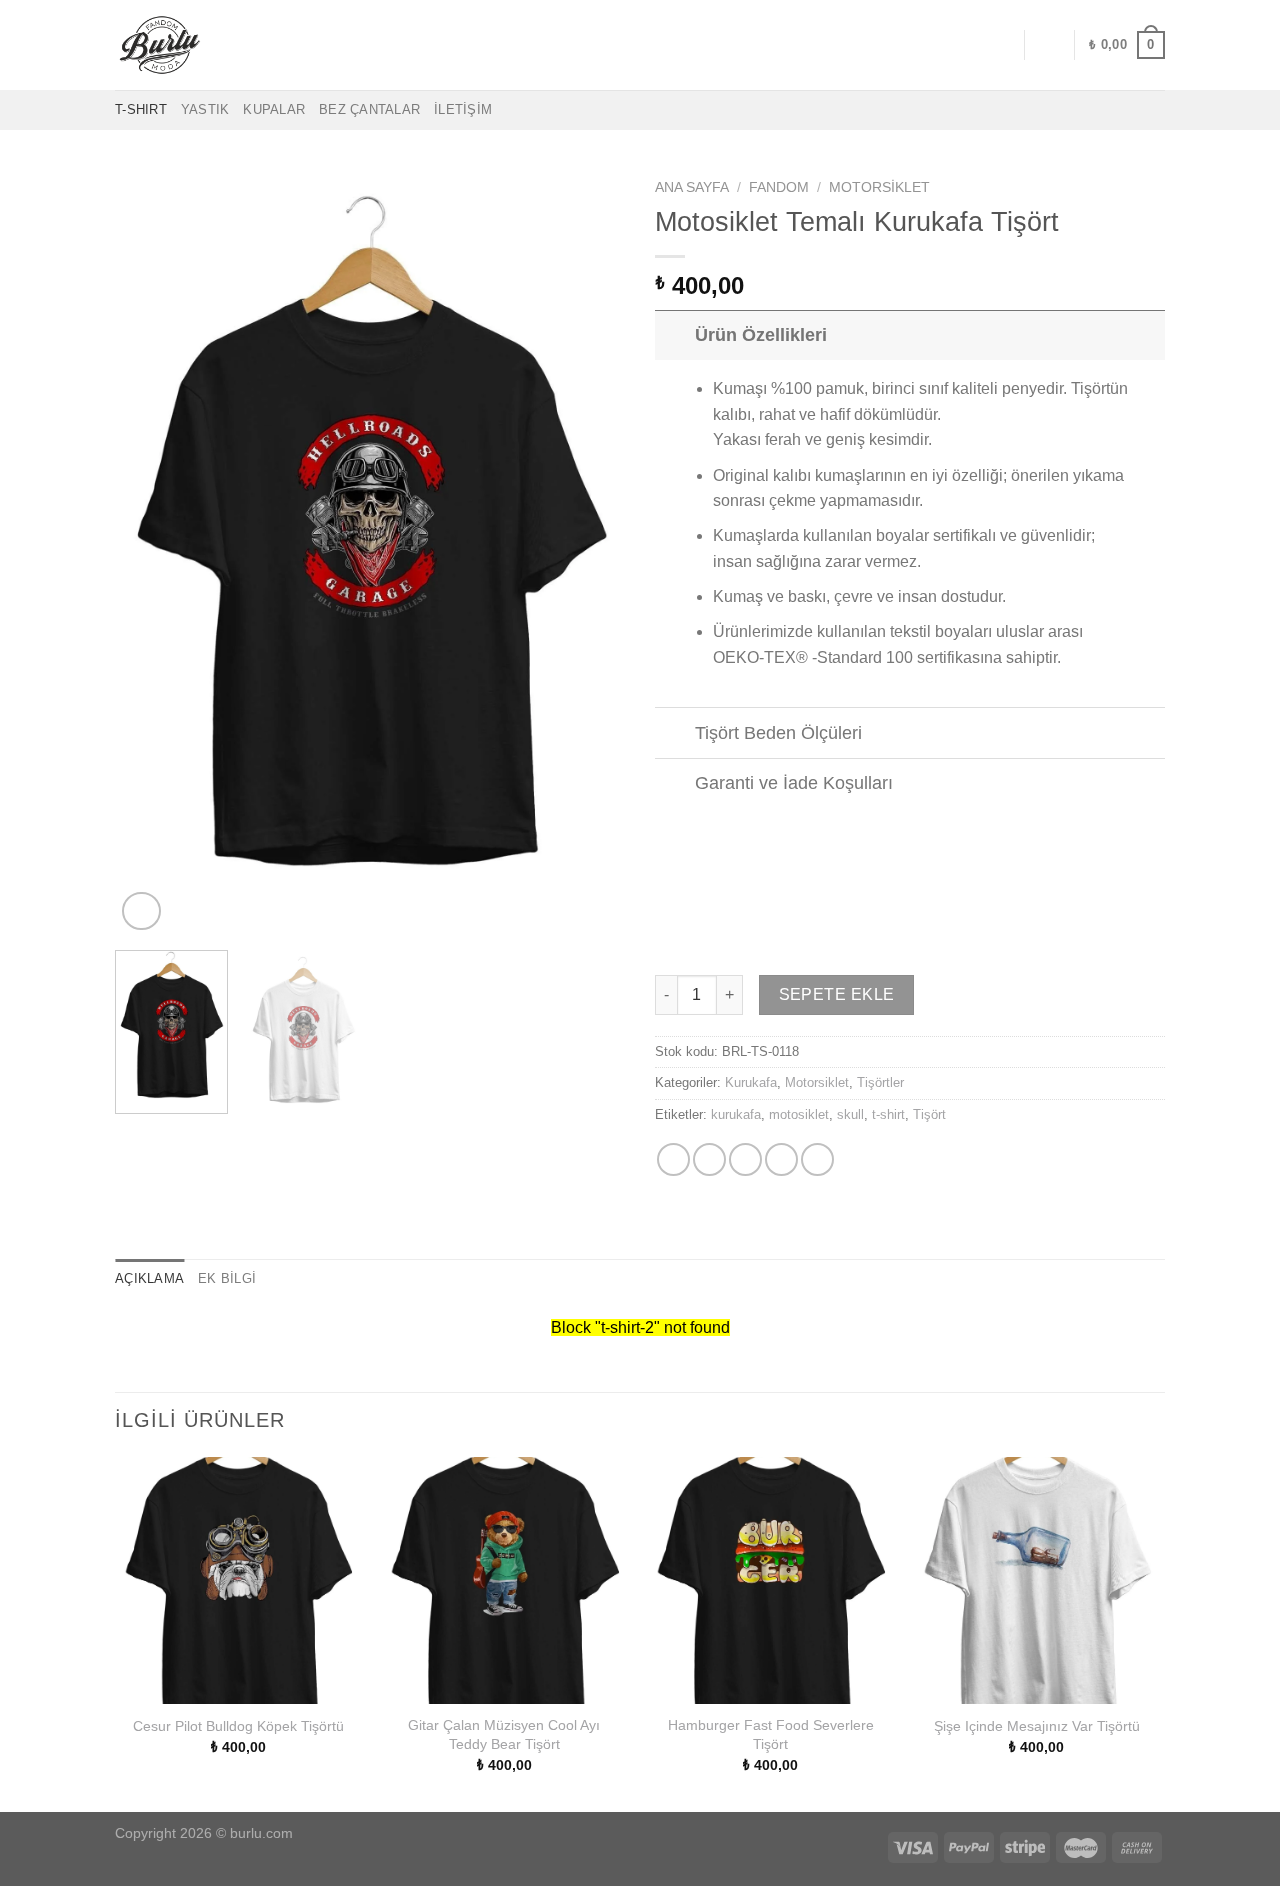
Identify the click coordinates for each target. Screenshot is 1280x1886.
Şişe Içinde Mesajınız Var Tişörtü (1037, 1726)
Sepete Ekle (837, 994)
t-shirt (888, 1114)
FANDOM (779, 187)
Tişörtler (880, 1082)
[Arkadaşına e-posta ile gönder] (745, 1159)
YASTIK (205, 109)
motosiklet (799, 1114)
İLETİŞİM (463, 109)
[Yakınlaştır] (141, 911)
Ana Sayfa (692, 187)
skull (850, 1114)
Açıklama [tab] (149, 1278)
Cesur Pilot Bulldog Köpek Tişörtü (238, 1726)
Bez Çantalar (369, 109)
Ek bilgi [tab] (227, 1278)
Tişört (929, 1114)
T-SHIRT (141, 109)
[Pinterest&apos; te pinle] (781, 1159)
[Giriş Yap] (1049, 45)
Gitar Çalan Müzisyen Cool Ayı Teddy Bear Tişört (504, 1734)
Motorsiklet (879, 187)
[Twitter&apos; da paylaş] (709, 1159)
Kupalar (274, 109)
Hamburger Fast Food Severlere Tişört (771, 1734)
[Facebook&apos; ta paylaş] (673, 1159)
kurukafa (736, 1114)
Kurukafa (751, 1082)
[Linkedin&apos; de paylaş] (817, 1159)
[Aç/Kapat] (674, 334)
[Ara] (1001, 45)
